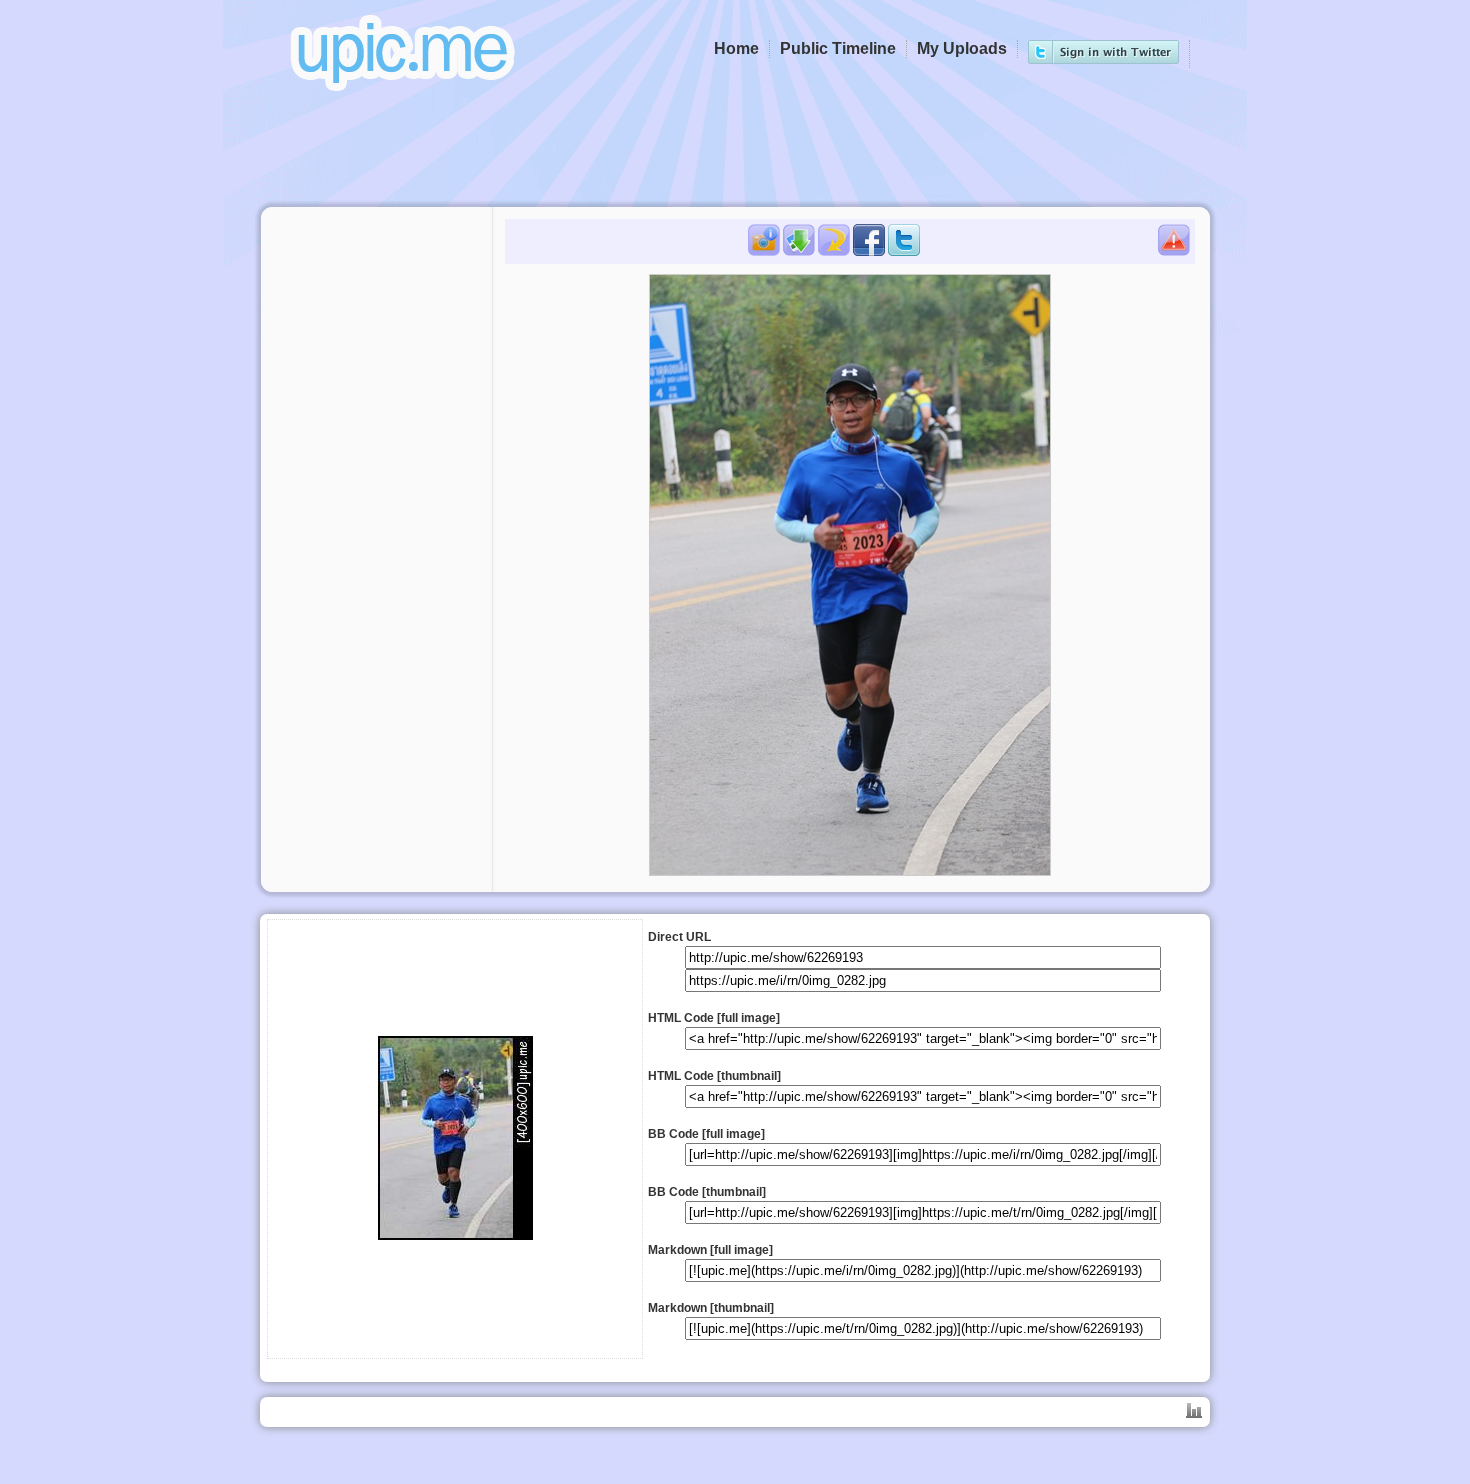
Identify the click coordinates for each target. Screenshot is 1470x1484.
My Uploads (962, 48)
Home (736, 48)
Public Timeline (838, 48)
